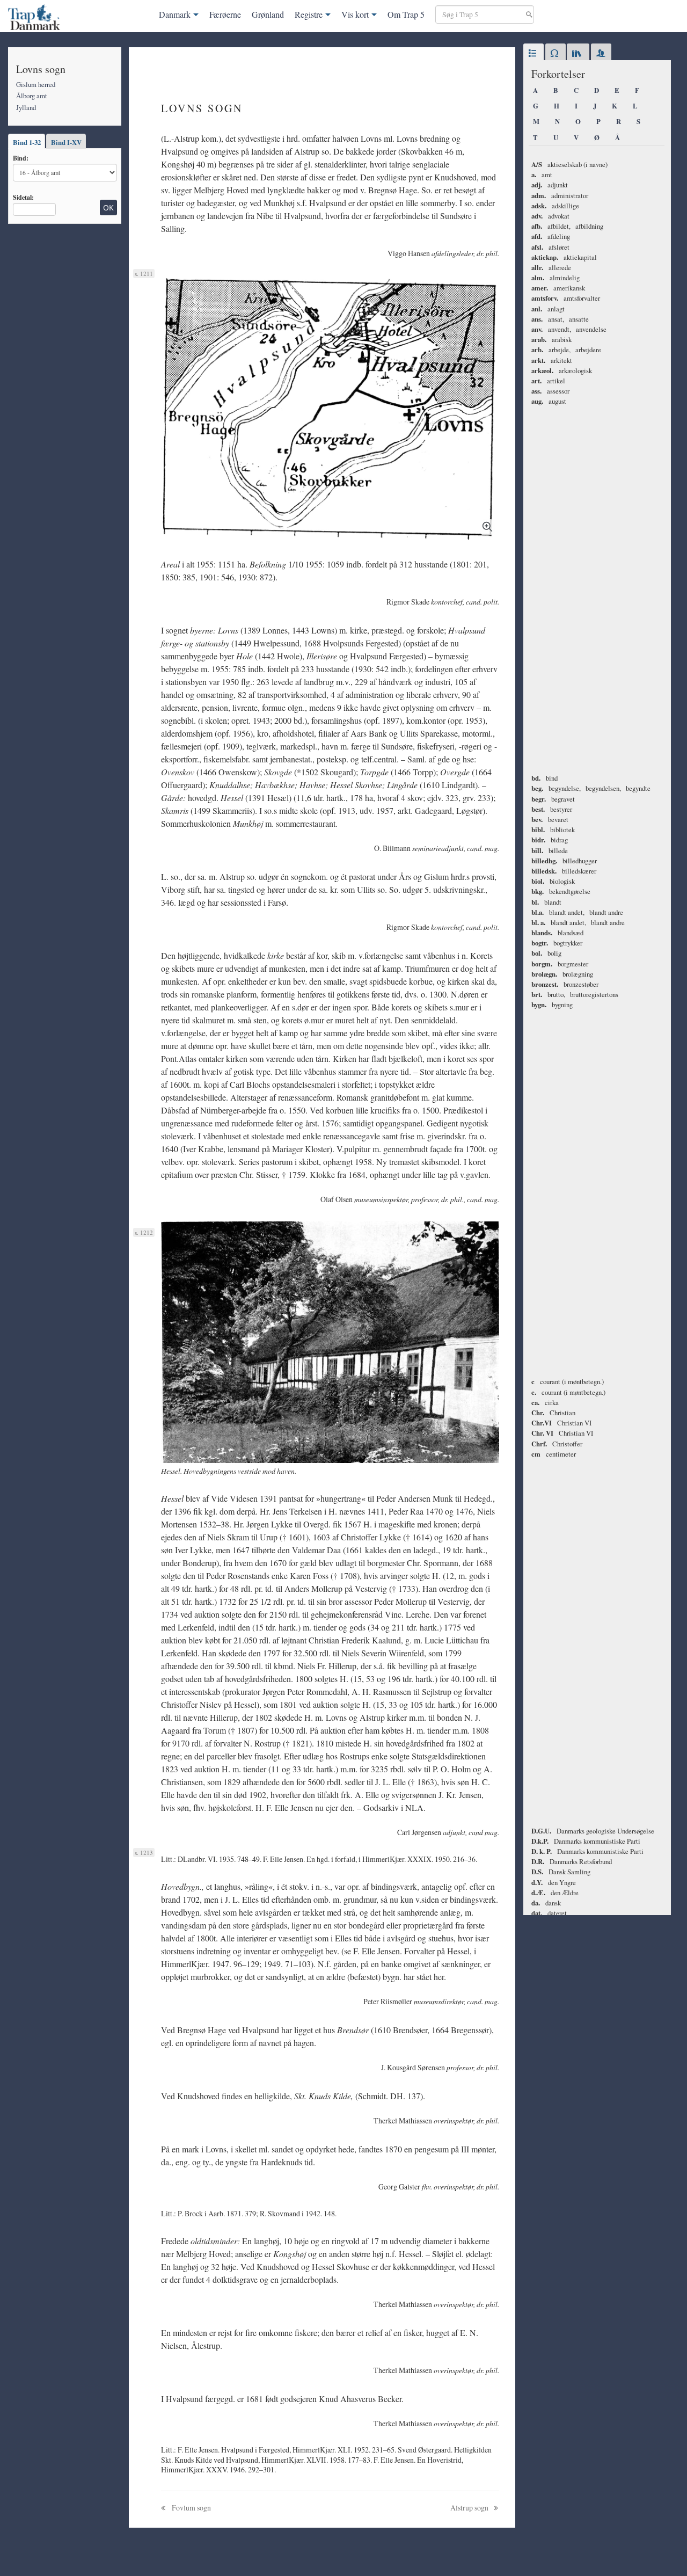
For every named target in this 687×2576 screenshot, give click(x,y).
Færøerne (225, 14)
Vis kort (355, 14)
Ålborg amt (32, 96)
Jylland (26, 107)
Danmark (175, 14)
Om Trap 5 (406, 14)
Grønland (268, 14)
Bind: (21, 158)
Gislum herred (36, 84)
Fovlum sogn (191, 2508)
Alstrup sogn (470, 2508)
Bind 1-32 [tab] (27, 142)
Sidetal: (23, 197)
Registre (309, 14)
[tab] (533, 54)
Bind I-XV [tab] (66, 142)
